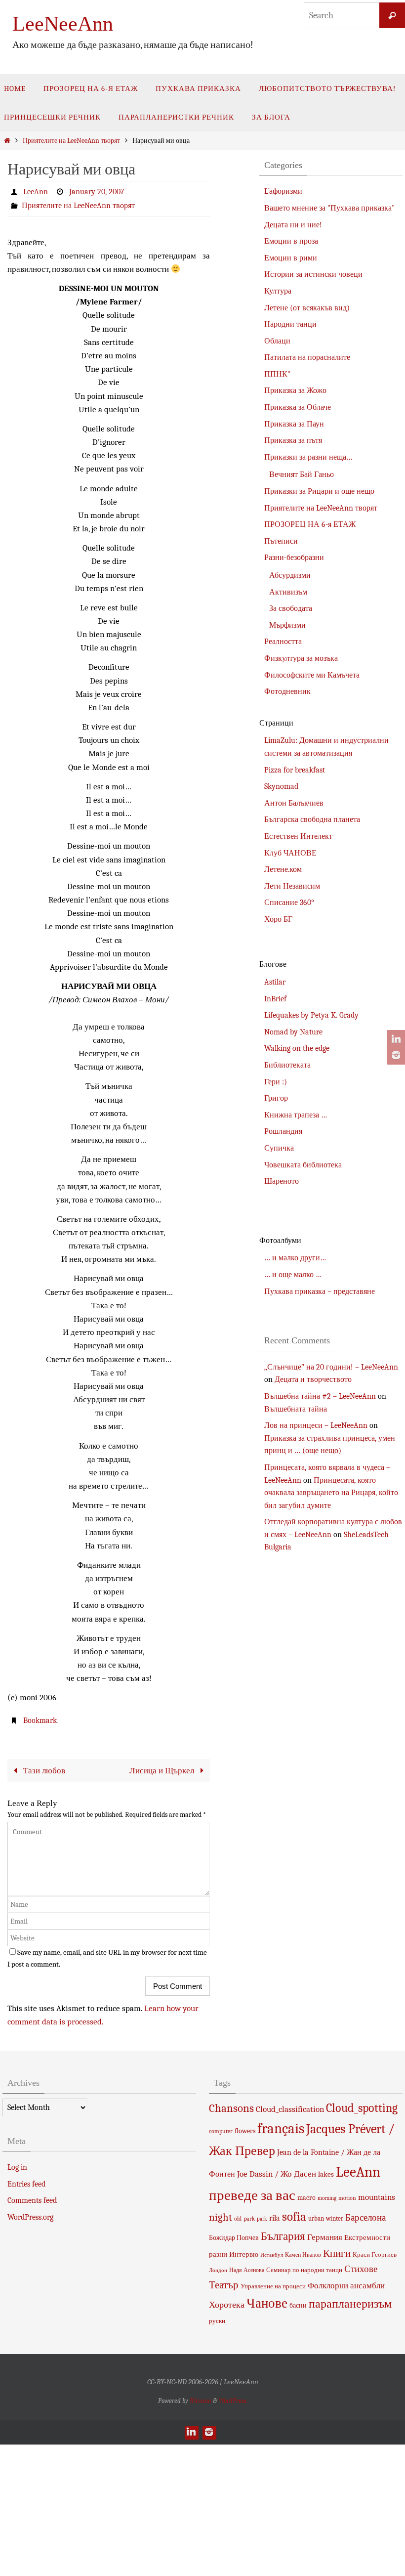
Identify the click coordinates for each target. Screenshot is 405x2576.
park (249, 2218)
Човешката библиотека (303, 1165)
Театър (224, 2284)
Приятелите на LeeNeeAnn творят (71, 141)
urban (316, 2218)
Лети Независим (292, 886)
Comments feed (32, 2200)
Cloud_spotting (362, 2107)
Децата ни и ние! (293, 225)
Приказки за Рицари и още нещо (319, 491)
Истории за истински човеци (313, 274)
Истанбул (272, 2254)
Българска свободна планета (312, 819)
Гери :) (276, 1082)
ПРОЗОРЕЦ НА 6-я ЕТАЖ (310, 524)
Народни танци (290, 324)
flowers (245, 2130)
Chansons (231, 2108)
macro (306, 2197)
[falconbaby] (395, 1055)
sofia (294, 2216)
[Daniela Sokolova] (395, 1039)
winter (335, 2218)
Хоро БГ (278, 919)
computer (221, 2131)
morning (327, 2198)
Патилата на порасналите (307, 357)
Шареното (282, 1181)
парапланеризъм (350, 2303)
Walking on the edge (297, 1048)
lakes (326, 2174)
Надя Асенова (247, 2270)
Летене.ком (283, 869)
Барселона (365, 2217)
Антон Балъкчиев (294, 803)
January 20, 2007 (97, 192)
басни (298, 2305)
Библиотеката (287, 1065)
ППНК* (278, 374)
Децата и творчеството (313, 1379)
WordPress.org (30, 2217)
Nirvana (201, 2400)
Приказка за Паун (294, 424)
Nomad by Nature (293, 1032)
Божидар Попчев (234, 2237)
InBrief (275, 999)
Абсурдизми (290, 575)
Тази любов (43, 1770)
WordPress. (233, 2400)
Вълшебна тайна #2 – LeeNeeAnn (320, 1396)
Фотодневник (287, 691)
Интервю (244, 2254)
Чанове (267, 2303)
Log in (17, 2167)
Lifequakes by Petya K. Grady (311, 1015)
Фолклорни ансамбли (346, 2285)
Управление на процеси (273, 2286)
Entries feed (26, 2184)
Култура (278, 291)
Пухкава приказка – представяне (320, 1291)
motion (347, 2197)
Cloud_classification (290, 2108)
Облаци (277, 341)
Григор (276, 1098)
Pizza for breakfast (295, 770)
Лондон (218, 2270)
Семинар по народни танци (304, 2270)
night (221, 2217)
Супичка (279, 1148)
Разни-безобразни (294, 558)
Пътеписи (281, 541)
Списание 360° (289, 902)
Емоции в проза (291, 241)
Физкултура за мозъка (301, 658)
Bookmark (40, 1720)
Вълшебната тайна (296, 1409)
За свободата (291, 608)
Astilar (275, 982)
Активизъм (288, 592)
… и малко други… (295, 1258)
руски (217, 2320)
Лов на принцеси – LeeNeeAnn (316, 1425)
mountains (377, 2196)
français (281, 2128)
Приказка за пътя (293, 440)
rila (275, 2218)
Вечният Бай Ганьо (302, 474)
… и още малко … (293, 1275)
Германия (325, 2236)
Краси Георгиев (375, 2254)
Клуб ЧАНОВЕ (290, 853)
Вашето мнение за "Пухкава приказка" (329, 208)
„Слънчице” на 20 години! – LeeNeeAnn (331, 1367)
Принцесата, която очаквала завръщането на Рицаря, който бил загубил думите (331, 1493)
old (238, 2218)
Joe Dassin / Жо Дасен (277, 2173)
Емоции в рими (291, 258)
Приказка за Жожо (295, 390)
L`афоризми (283, 191)
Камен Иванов (303, 2254)
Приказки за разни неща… (308, 457)
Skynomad (281, 786)
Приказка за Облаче (298, 407)
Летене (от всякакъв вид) (307, 308)
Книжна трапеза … (296, 1115)
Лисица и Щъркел (163, 1770)
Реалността (283, 642)
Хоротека (227, 2304)
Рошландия (283, 1131)
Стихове (361, 2269)
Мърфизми (287, 625)
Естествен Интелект (298, 836)
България (283, 2236)
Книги (337, 2253)
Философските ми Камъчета (312, 675)
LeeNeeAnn (63, 24)
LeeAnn (36, 192)
